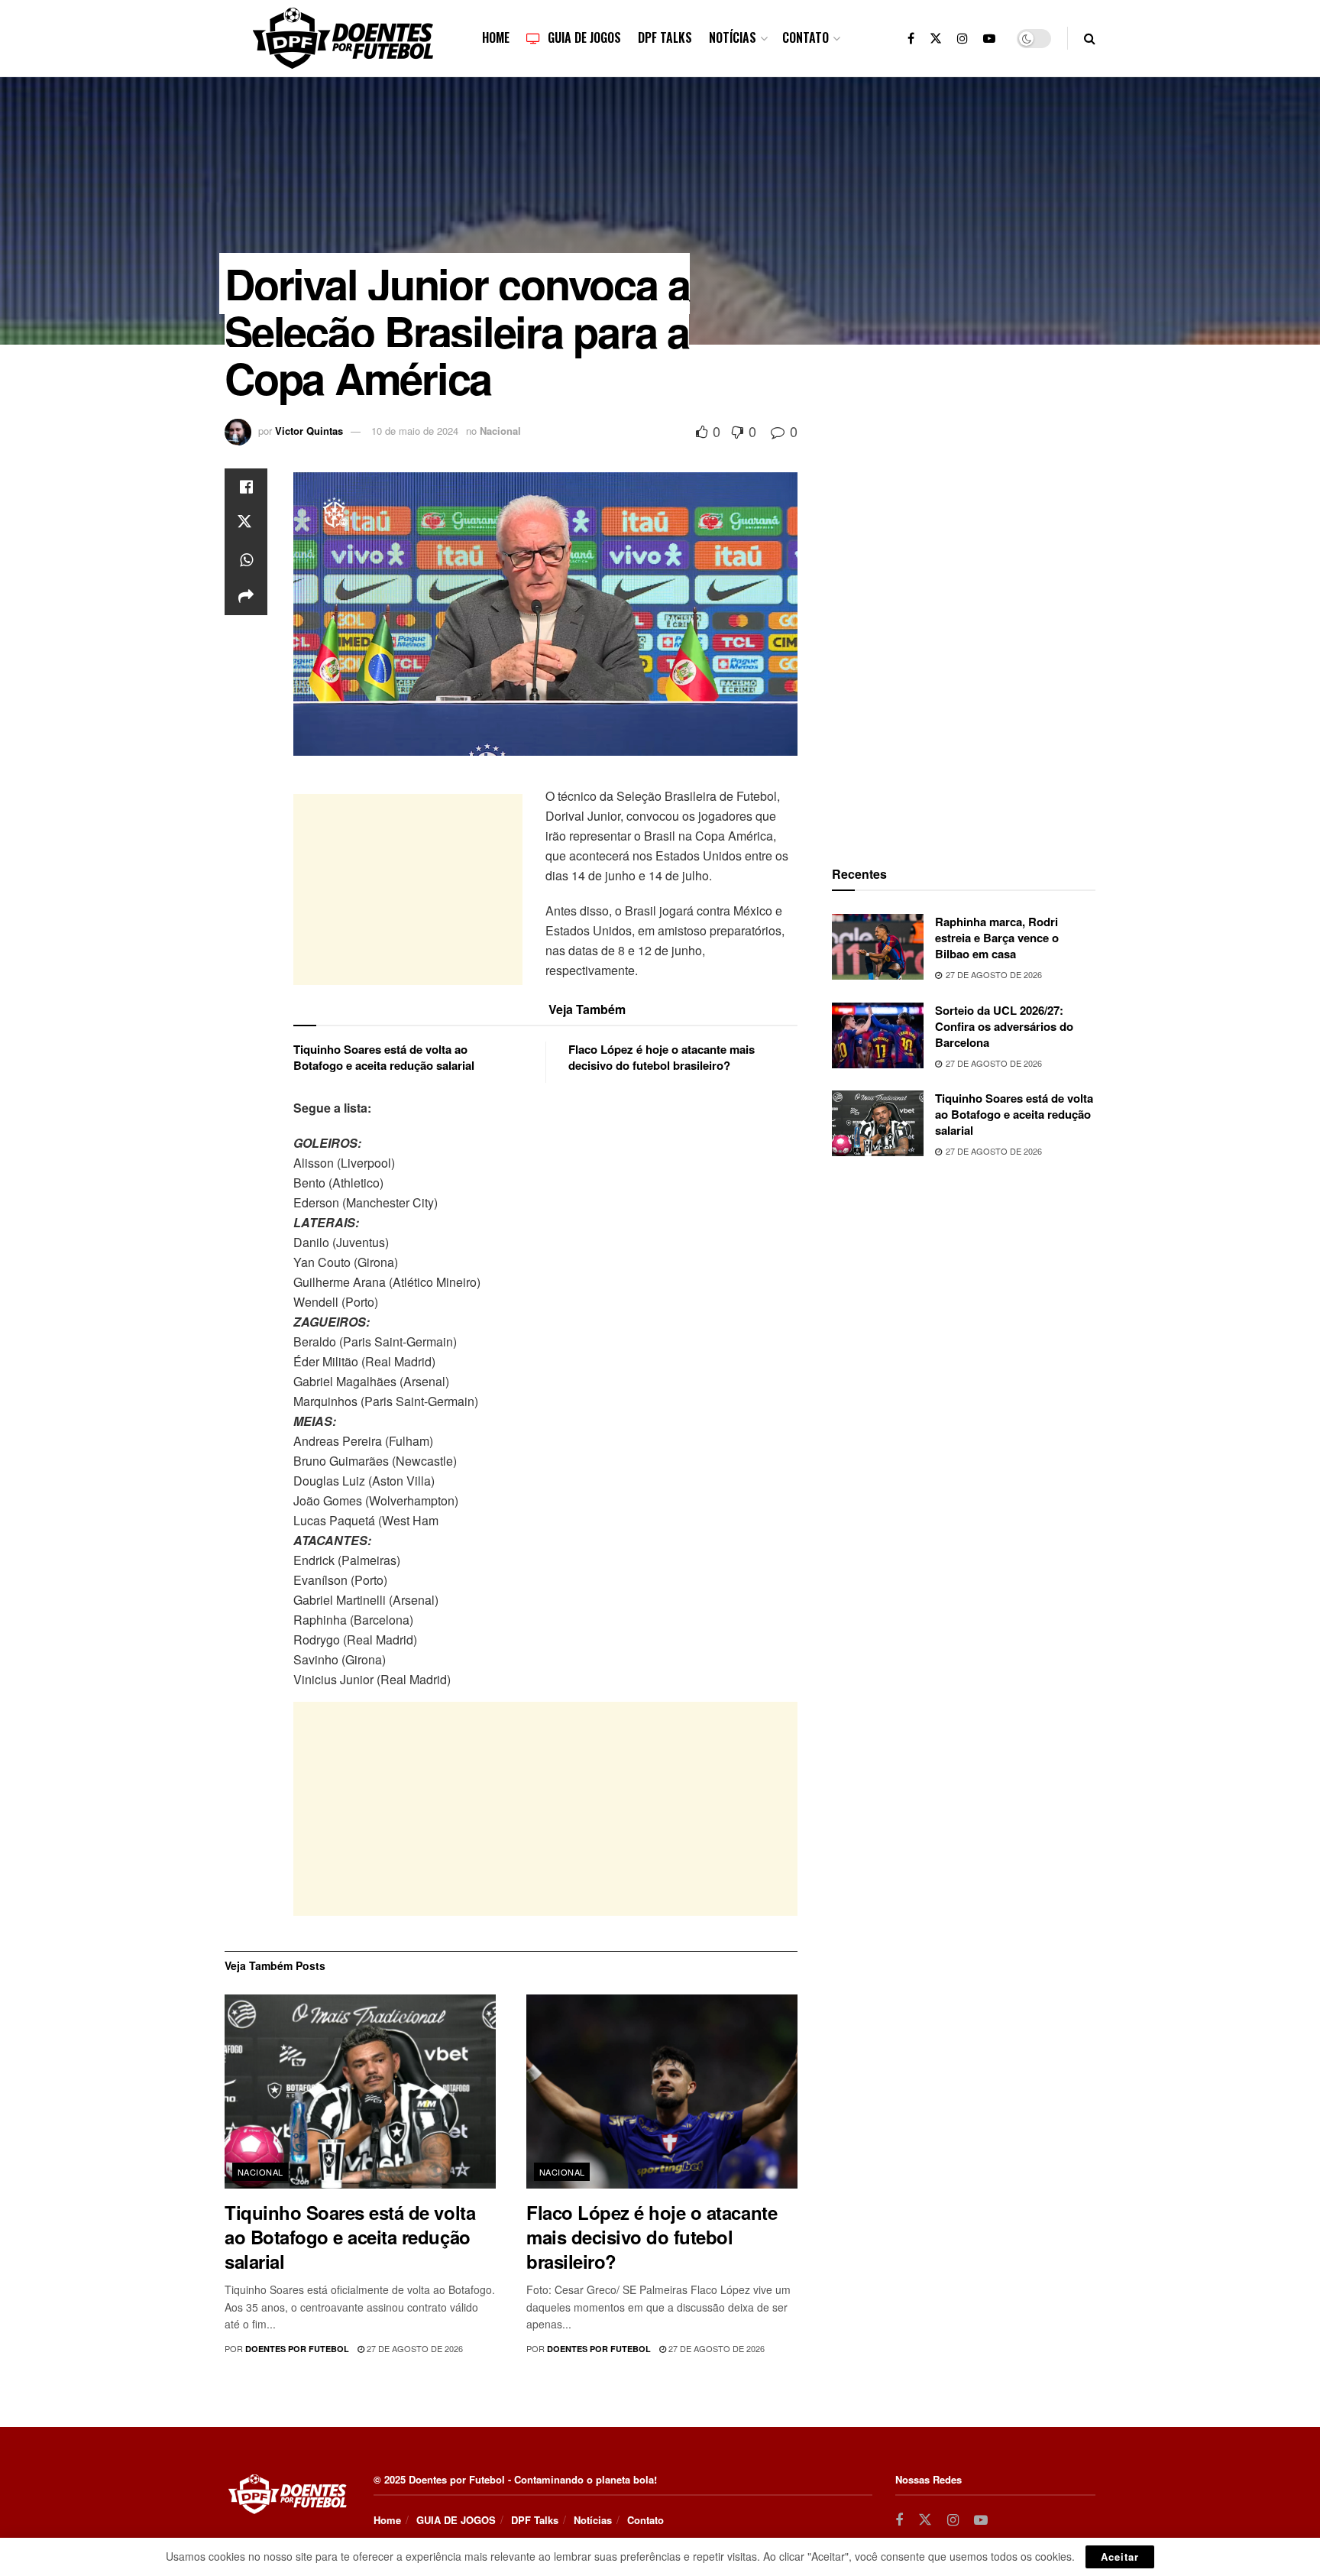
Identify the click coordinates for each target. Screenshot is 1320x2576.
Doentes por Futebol (297, 2349)
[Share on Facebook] (246, 487)
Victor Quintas (309, 431)
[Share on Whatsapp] (246, 560)
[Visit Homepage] (343, 38)
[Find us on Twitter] (936, 38)
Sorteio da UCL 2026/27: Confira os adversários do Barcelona (1004, 1026)
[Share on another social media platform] (246, 597)
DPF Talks (665, 37)
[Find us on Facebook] (911, 38)
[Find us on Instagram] (962, 38)
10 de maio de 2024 (415, 431)
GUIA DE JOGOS (584, 37)
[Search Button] (1090, 38)
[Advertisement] (408, 889)
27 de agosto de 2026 (414, 2348)
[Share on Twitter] (246, 523)
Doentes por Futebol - (460, 2479)
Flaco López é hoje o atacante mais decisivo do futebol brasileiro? (662, 1057)
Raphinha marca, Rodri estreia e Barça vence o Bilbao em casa (997, 938)
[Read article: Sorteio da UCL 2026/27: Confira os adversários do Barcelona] (878, 1035)
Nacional (500, 431)
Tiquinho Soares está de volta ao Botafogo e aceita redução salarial (384, 1057)
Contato (806, 37)
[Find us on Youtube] (989, 38)
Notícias (733, 37)
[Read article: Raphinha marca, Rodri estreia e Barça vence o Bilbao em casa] (878, 947)
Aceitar (1120, 2557)
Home (496, 37)
